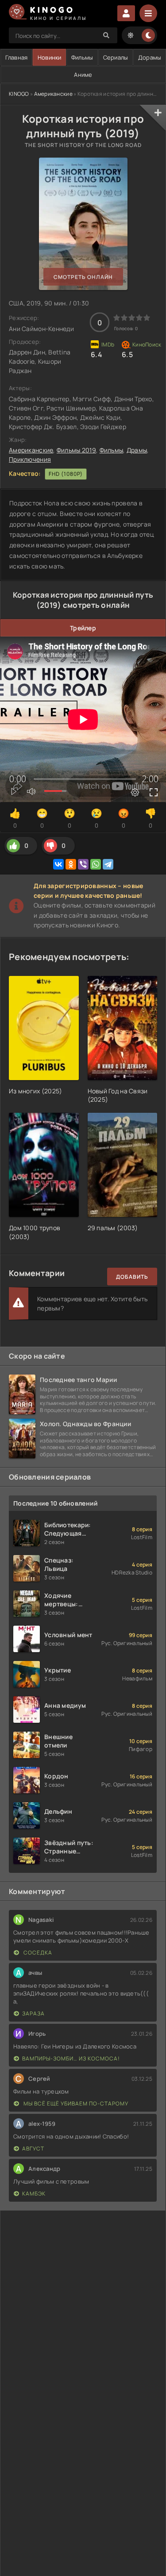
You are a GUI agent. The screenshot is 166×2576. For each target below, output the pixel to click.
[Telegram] (108, 864)
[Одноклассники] (71, 864)
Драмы (137, 450)
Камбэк (34, 2194)
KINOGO (19, 94)
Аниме (83, 75)
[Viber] (83, 864)
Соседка (37, 1953)
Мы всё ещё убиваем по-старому (75, 2103)
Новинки (50, 57)
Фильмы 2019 (76, 450)
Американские (53, 94)
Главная (17, 57)
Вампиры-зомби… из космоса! (71, 2058)
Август (33, 2149)
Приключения (30, 459)
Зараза (33, 2013)
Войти (126, 13)
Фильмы (82, 57)
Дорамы (150, 57)
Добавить (132, 1277)
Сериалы (116, 57)
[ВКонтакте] (58, 864)
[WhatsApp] (96, 864)
